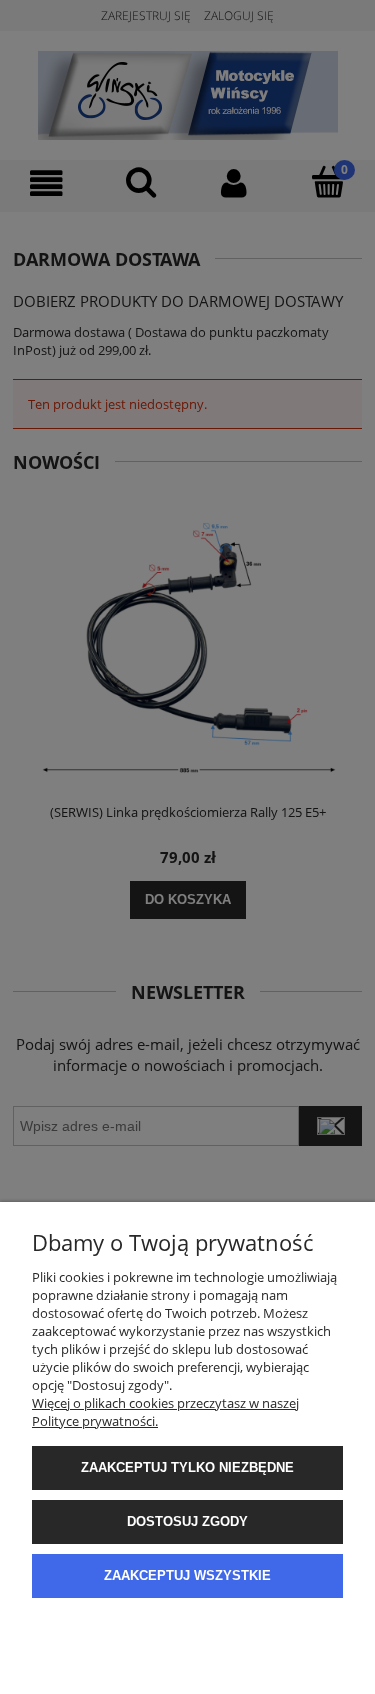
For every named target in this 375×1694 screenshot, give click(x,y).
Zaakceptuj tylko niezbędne (187, 1467)
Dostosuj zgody (187, 1521)
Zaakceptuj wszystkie (187, 1575)
